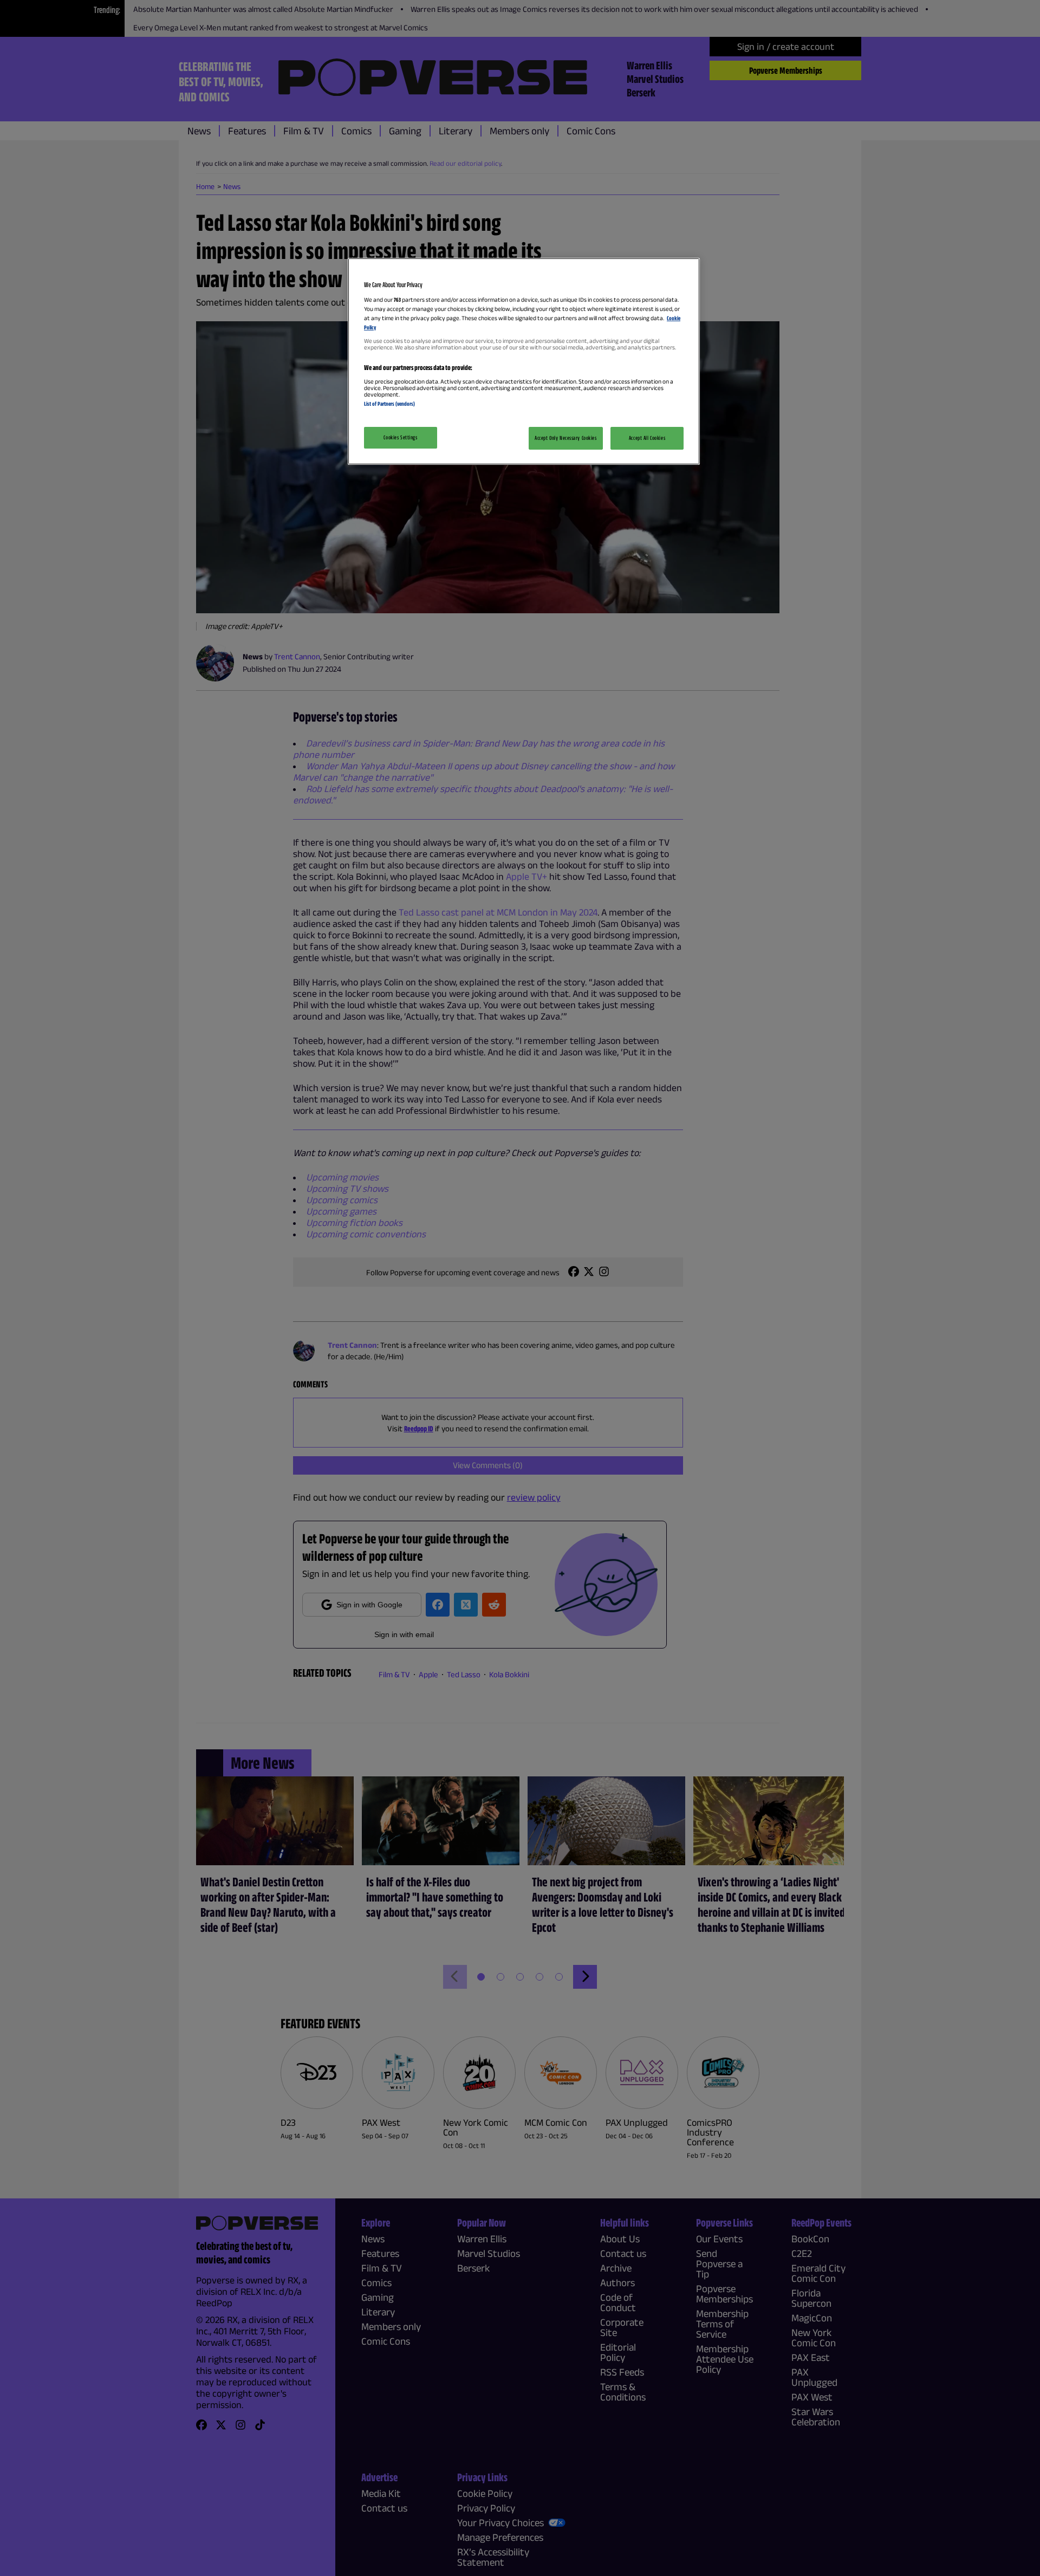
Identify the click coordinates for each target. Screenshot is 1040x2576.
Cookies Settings (400, 437)
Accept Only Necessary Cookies (566, 438)
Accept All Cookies (647, 438)
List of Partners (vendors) (389, 404)
